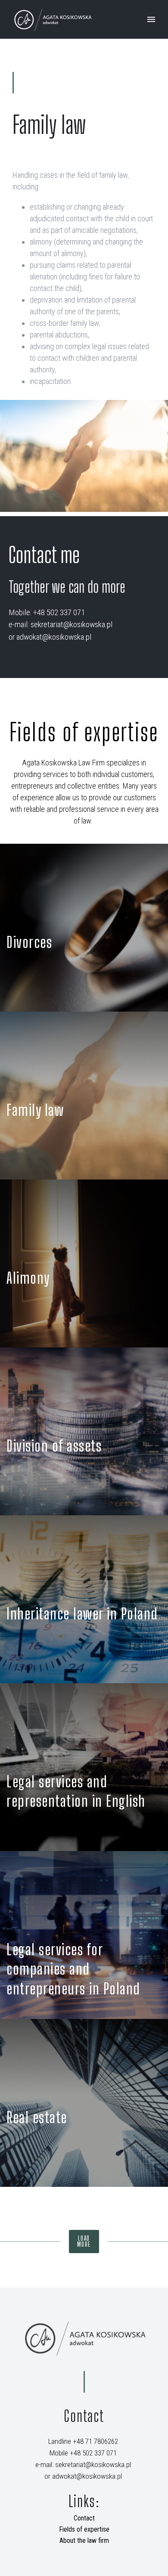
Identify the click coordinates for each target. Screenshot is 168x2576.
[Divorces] (84, 928)
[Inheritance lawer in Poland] (84, 1599)
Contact (84, 2518)
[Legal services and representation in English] (84, 1767)
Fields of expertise (84, 2529)
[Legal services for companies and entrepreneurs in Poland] (84, 1935)
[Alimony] (84, 1263)
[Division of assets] (84, 1431)
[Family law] (84, 1096)
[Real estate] (84, 2103)
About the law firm (84, 2540)
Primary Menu (151, 19)
